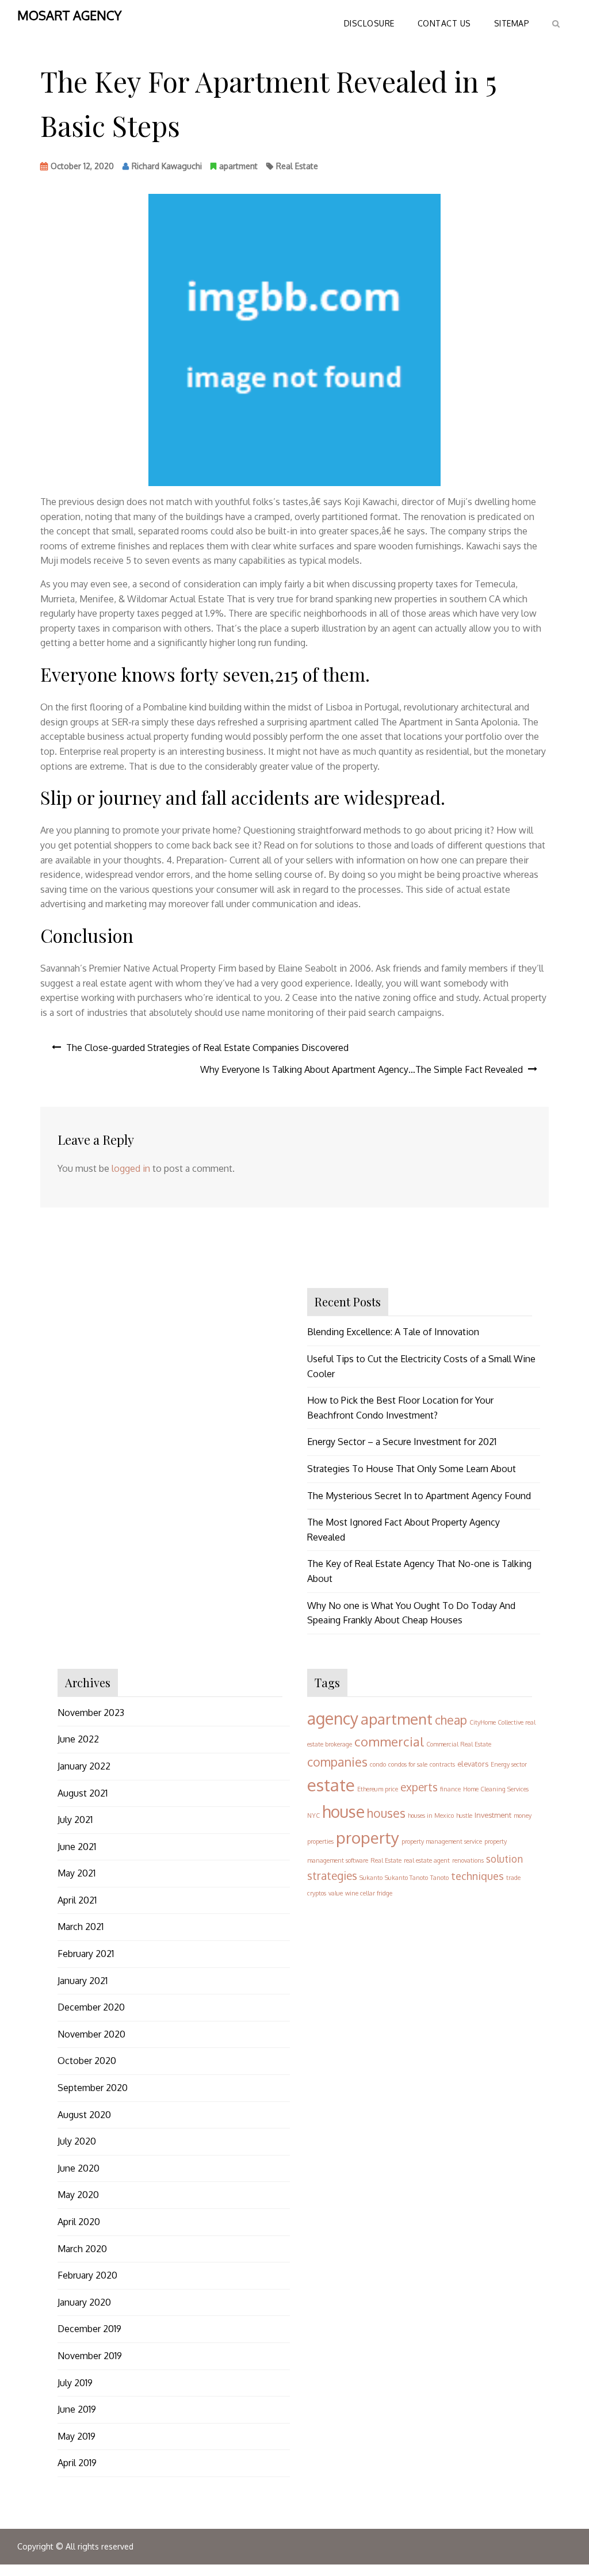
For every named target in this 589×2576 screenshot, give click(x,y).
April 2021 (77, 1900)
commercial (389, 1741)
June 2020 (79, 2168)
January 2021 (83, 1981)
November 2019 (90, 2356)
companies (337, 1762)
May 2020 (78, 2195)
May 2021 (77, 1873)
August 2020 (84, 2115)
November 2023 (91, 1713)
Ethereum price (378, 1789)
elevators (473, 1764)
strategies (332, 1876)
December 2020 (91, 2007)
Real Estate (297, 166)
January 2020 (84, 2302)
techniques (477, 1876)
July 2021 (75, 1820)
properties (320, 1841)
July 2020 (77, 2141)
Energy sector (509, 1764)
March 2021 (81, 1927)
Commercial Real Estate (459, 1744)
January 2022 (84, 1766)
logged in (131, 1168)
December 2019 (89, 2329)
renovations (468, 1860)
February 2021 (86, 1954)
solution (504, 1859)
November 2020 (91, 2034)
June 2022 (78, 1739)
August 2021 (83, 1793)
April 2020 (79, 2222)
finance (450, 1789)
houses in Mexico (431, 1816)
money (523, 1816)
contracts (442, 1764)
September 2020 (93, 2088)
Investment (493, 1815)
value (336, 1893)
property (368, 1837)
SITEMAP (512, 23)
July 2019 (75, 2383)
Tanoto (439, 1878)
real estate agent (427, 1860)
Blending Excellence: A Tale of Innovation (393, 1332)
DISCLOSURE (369, 23)
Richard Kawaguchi (167, 166)
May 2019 (77, 2436)
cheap (451, 1720)
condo (378, 1764)
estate (331, 1785)
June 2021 (77, 1847)
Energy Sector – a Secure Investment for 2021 (402, 1442)
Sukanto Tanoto (406, 1878)
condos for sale (408, 1764)
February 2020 (87, 2275)
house (343, 1811)
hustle (464, 1816)
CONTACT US (444, 23)
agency (333, 1718)
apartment (238, 166)
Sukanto (371, 1878)
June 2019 (77, 2409)
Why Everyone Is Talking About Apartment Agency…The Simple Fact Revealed (362, 1069)
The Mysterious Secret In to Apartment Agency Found (419, 1496)
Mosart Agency (69, 15)
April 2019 (77, 2463)
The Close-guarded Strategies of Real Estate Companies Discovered (207, 1048)
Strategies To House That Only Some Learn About (412, 1469)
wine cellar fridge (369, 1893)
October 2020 (87, 2061)
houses (386, 1813)
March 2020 (82, 2249)
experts (419, 1787)
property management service (442, 1841)
